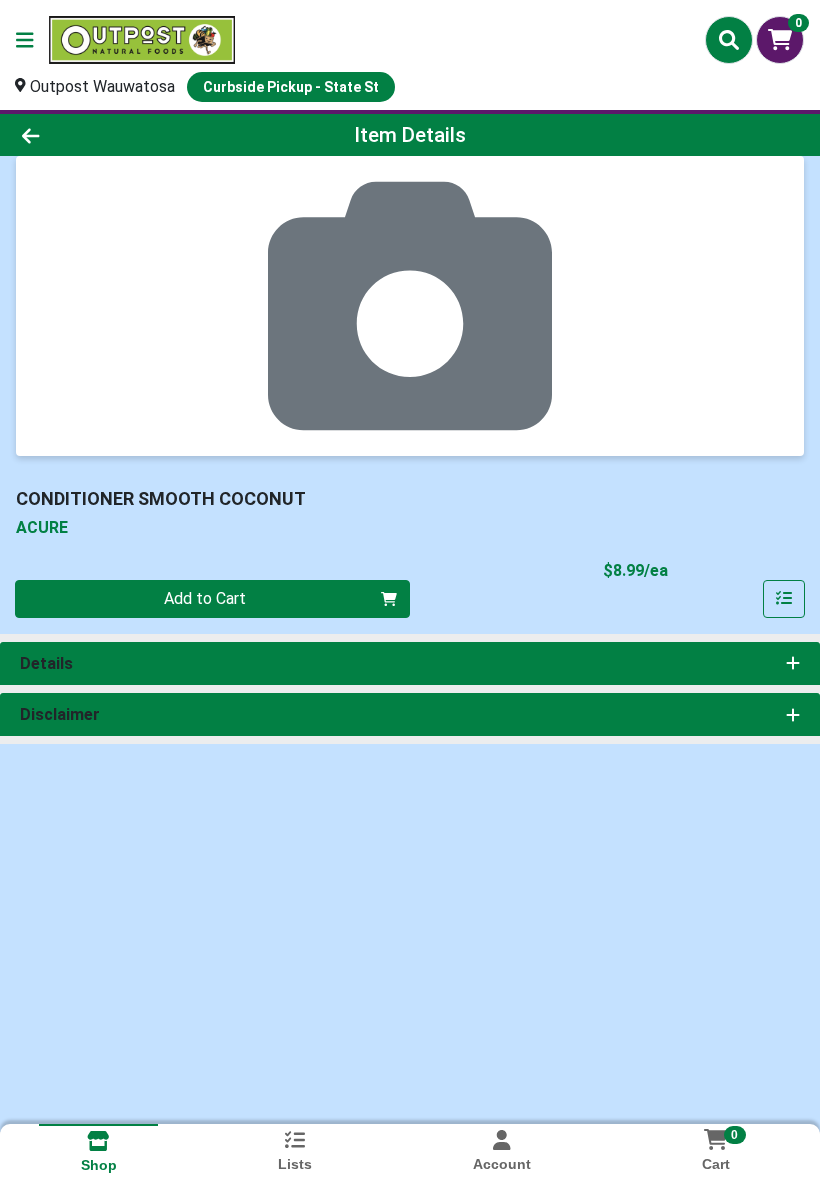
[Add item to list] (784, 599)
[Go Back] (114, 135)
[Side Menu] (25, 40)
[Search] (729, 40)
